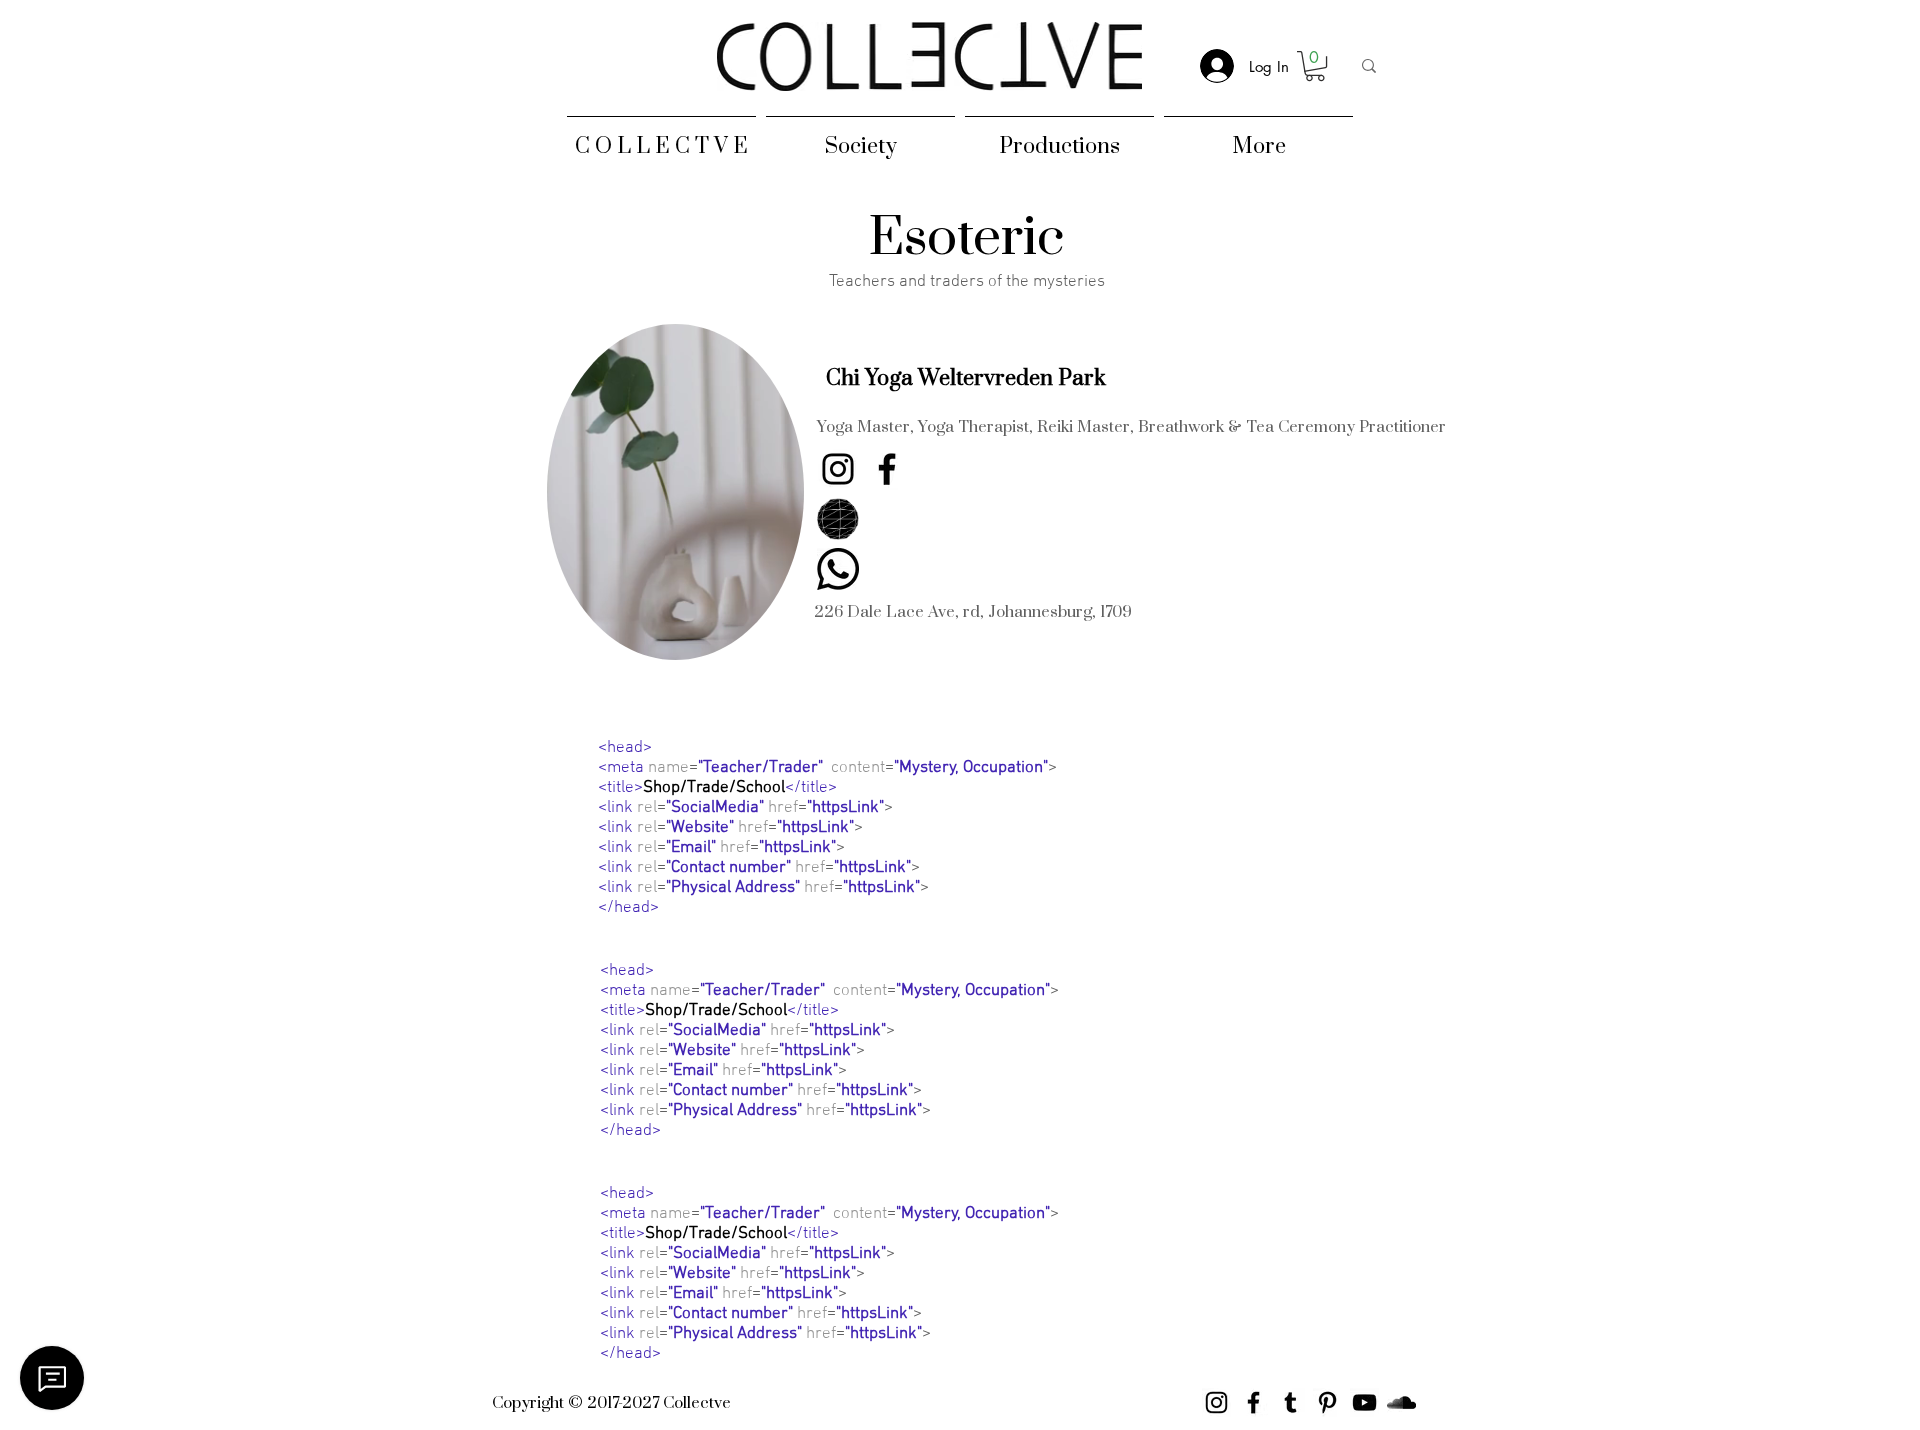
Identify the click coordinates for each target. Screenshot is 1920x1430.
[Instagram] (838, 469)
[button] (966, 377)
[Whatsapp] (838, 569)
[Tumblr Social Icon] (1290, 1402)
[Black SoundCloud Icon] (1401, 1402)
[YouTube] (1364, 1402)
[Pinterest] (1327, 1402)
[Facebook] (887, 469)
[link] (1315, 66)
